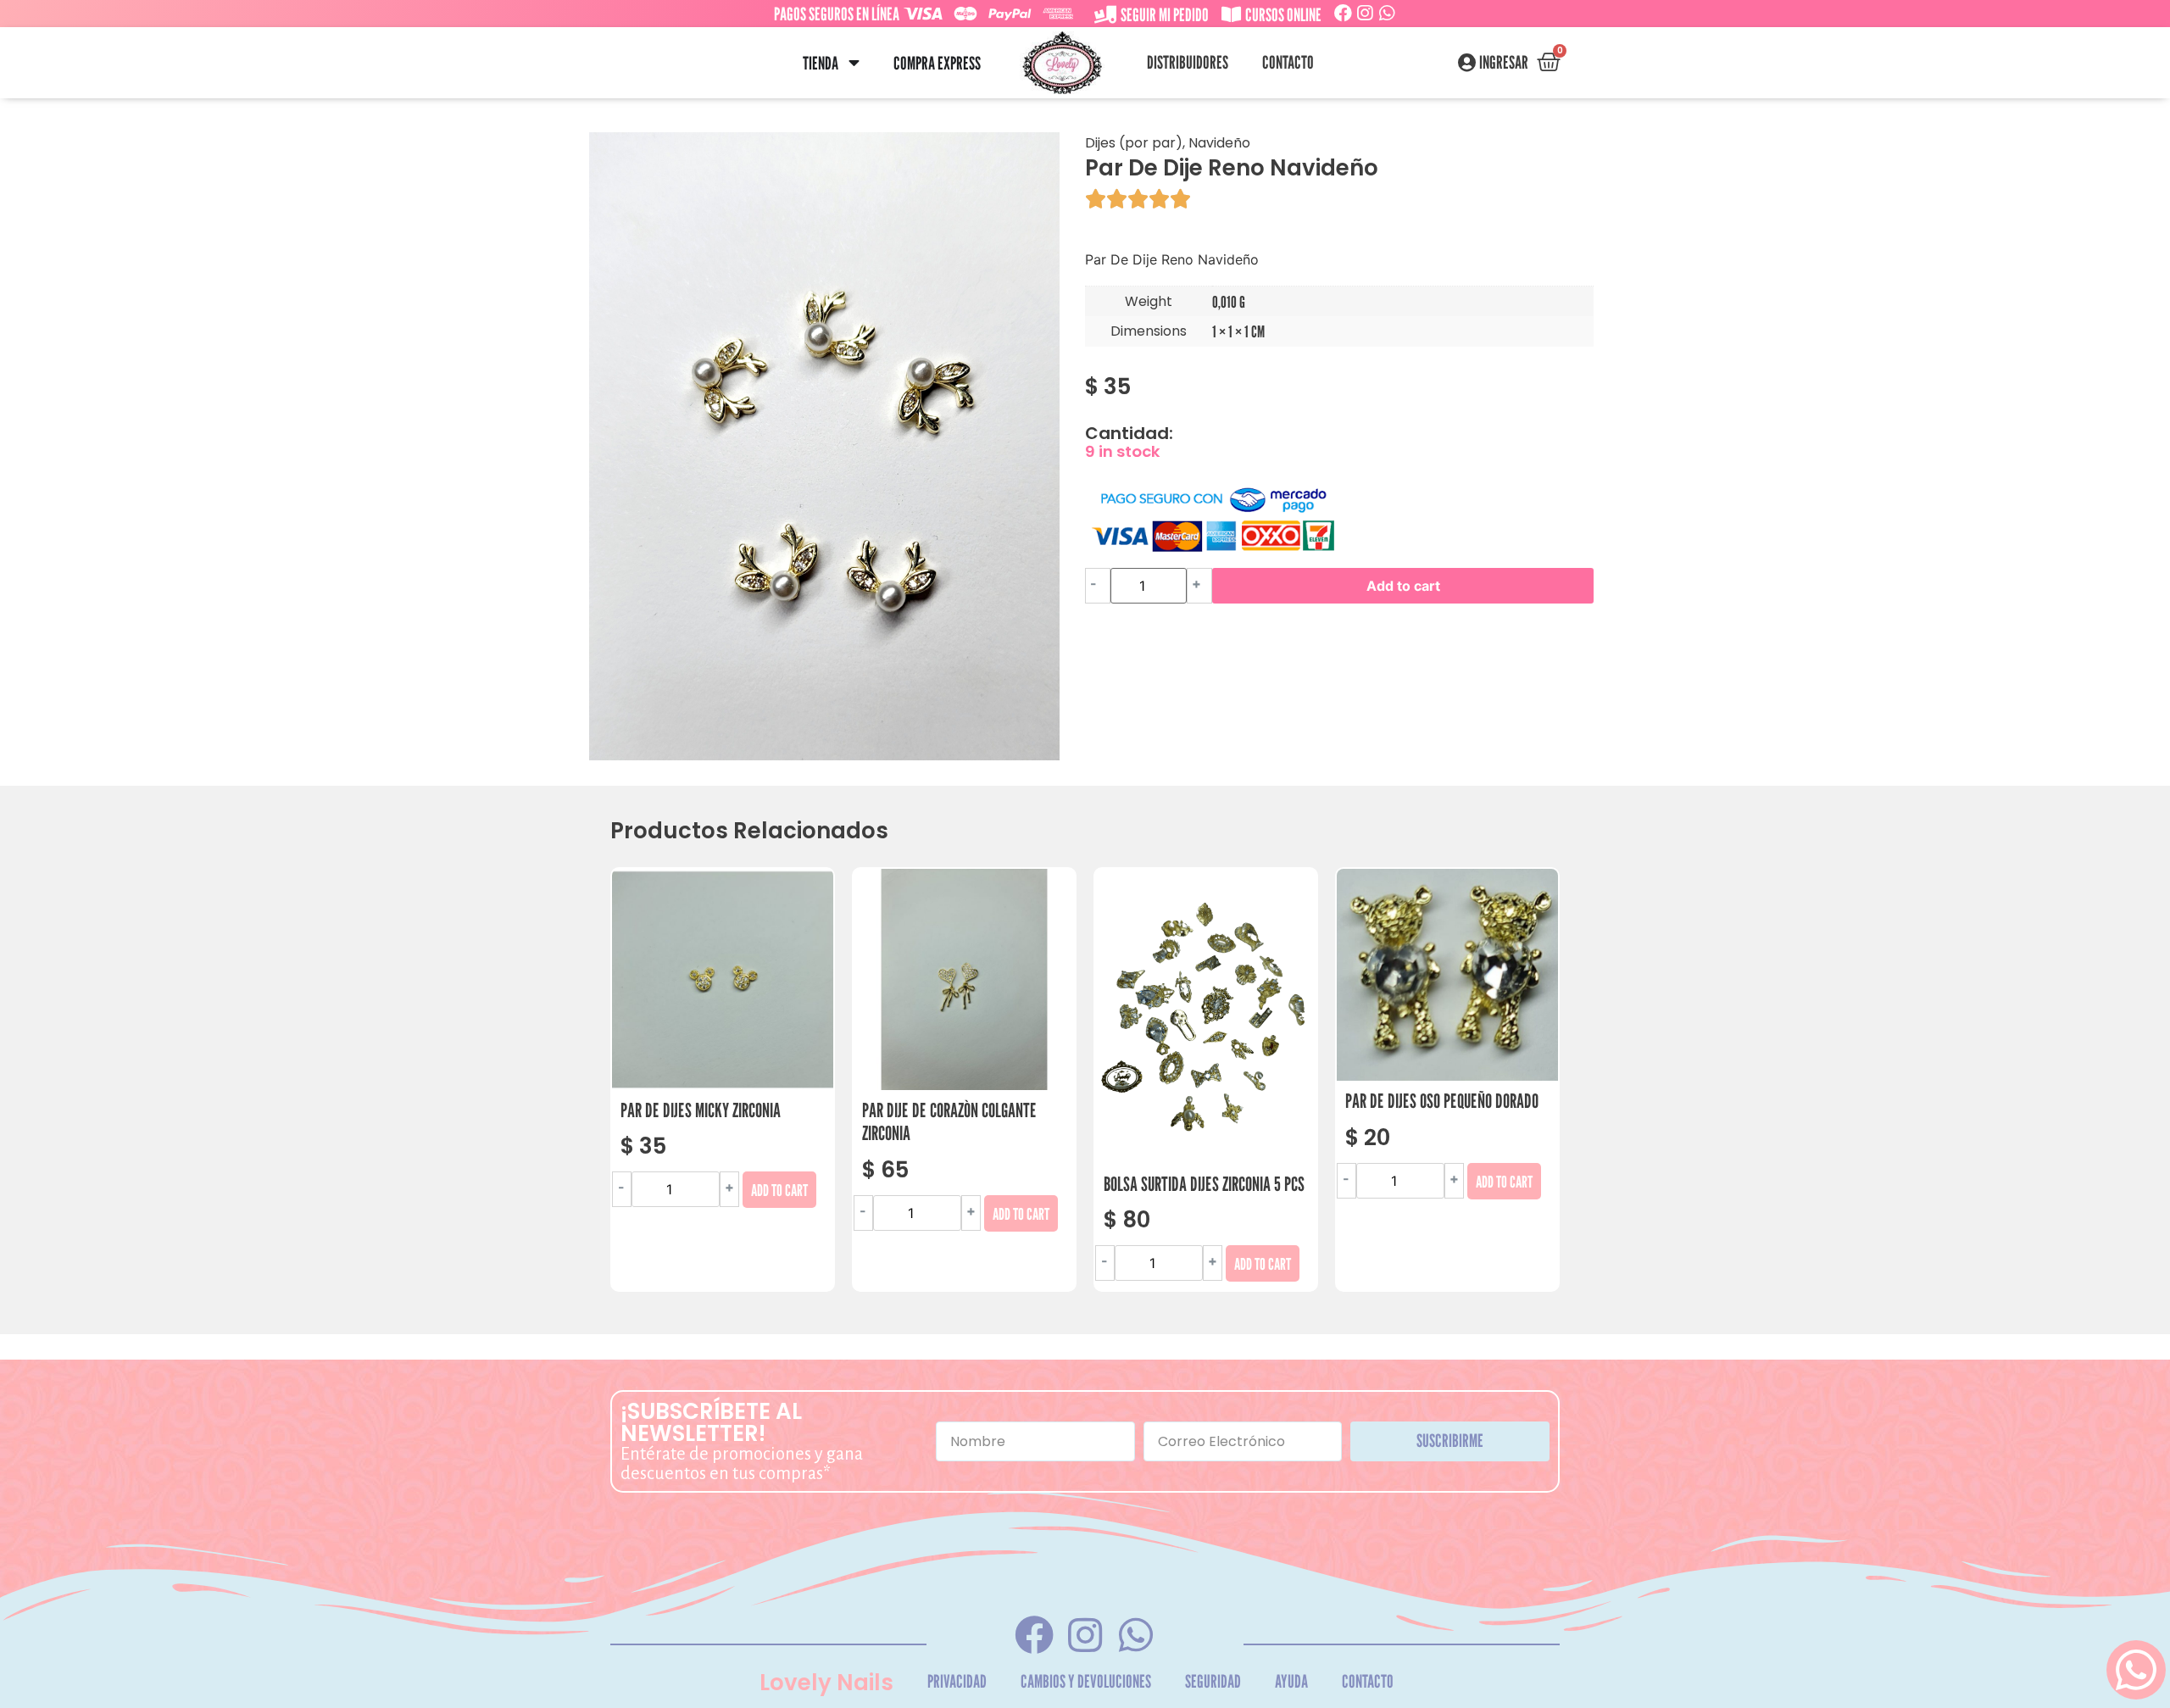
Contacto (1288, 62)
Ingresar (1504, 63)
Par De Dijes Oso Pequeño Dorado (1442, 1101)
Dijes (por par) (1134, 143)
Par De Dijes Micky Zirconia (701, 1110)
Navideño (1219, 143)
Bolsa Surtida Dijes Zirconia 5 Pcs (1204, 1184)
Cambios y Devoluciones (1086, 1681)
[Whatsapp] (1387, 13)
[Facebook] (1343, 13)
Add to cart (1403, 586)
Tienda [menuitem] (821, 63)
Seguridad (1213, 1681)
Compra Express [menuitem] (937, 63)
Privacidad (957, 1681)
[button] (854, 63)
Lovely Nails (826, 1683)
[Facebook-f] (1034, 1635)
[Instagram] (1365, 13)
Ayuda (1291, 1681)
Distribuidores (1188, 62)
